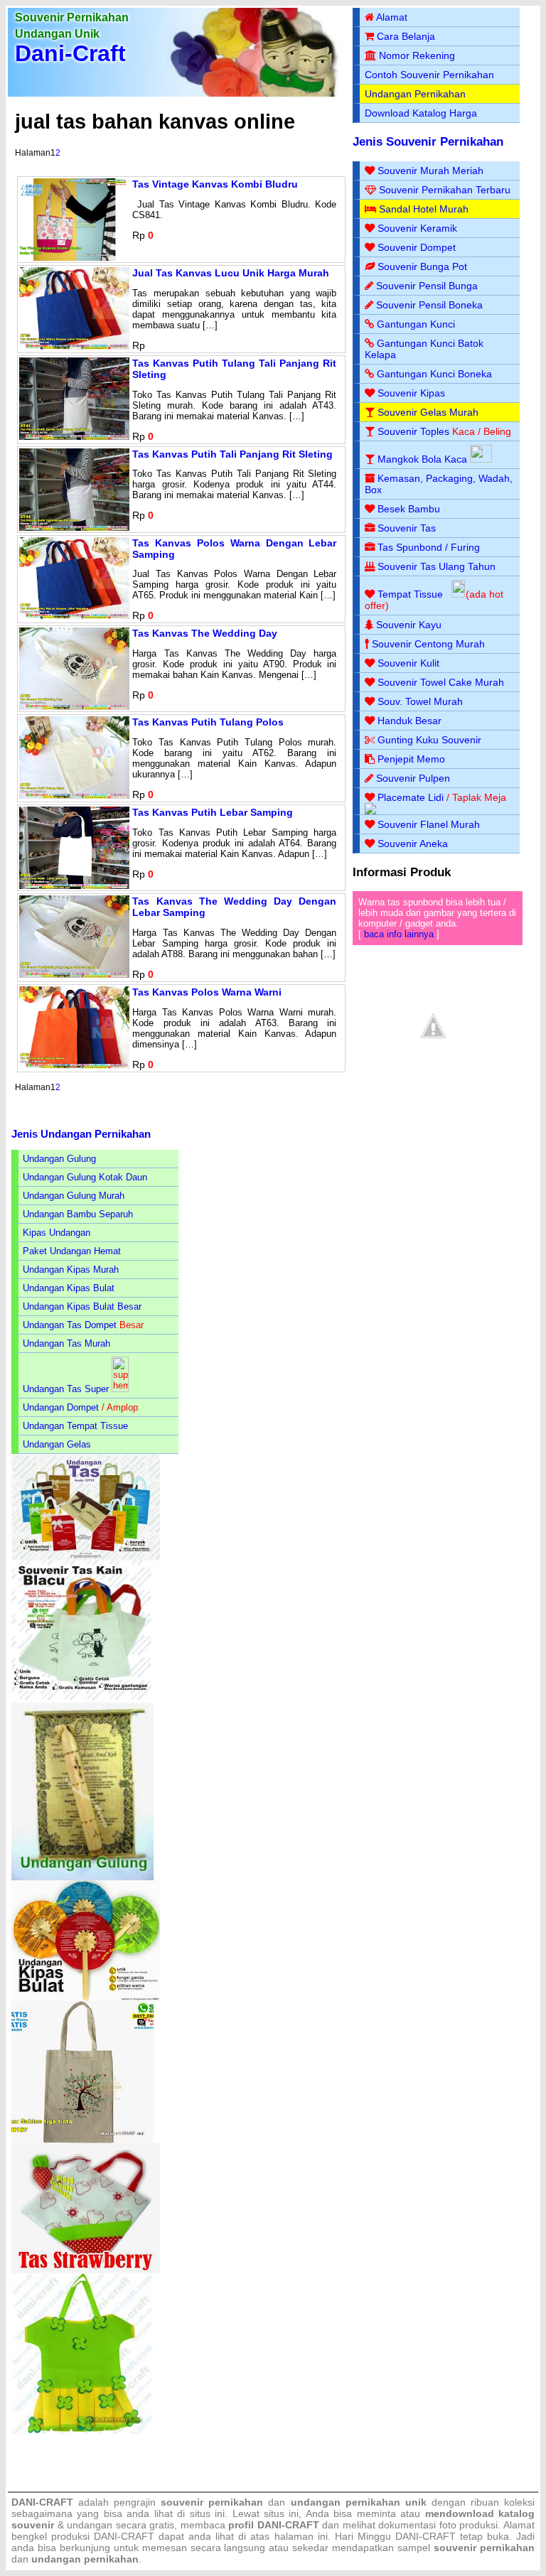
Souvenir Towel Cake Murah (441, 682)
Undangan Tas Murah (66, 1343)
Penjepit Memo (411, 759)
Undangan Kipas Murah (71, 1270)
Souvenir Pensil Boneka (429, 305)
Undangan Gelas (57, 1444)
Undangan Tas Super (66, 1389)
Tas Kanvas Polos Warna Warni (207, 992)
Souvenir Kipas (411, 393)
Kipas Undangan (57, 1233)
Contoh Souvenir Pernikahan (429, 75)
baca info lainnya (399, 934)
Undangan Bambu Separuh (78, 1214)
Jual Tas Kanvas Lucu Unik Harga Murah (231, 273)
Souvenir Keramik (417, 228)
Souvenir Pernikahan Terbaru (445, 190)
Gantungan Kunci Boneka (434, 374)
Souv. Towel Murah (420, 701)
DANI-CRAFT (425, 2536)
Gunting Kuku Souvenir (429, 740)
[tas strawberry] (86, 2270)
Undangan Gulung (59, 1159)
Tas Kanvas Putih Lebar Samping (213, 812)
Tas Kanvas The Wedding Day (205, 633)
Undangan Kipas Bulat (69, 1288)
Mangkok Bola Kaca (424, 459)
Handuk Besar (409, 721)
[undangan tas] (86, 1557)
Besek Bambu (409, 509)
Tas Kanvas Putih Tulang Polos (208, 722)
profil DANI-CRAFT (274, 2525)
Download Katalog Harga (421, 113)
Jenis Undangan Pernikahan (81, 1134)
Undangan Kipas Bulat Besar (82, 1306)
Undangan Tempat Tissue (75, 1426)
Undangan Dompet (61, 1407)
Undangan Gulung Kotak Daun (85, 1177)
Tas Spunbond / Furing (429, 547)
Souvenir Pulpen (413, 778)
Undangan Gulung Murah (74, 1196)
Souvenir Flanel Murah (429, 824)
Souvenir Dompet (417, 247)
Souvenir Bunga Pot (422, 266)
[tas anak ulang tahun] (82, 2431)
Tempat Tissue (410, 594)
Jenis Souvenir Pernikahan (428, 142)
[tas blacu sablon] (82, 2140)
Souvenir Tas (407, 528)
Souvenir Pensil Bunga (427, 286)
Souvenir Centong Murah (428, 644)
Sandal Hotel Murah (424, 209)
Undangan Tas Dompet (70, 1325)
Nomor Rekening (417, 55)
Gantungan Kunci (416, 324)
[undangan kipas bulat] (86, 1998)
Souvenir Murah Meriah (430, 171)
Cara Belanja (406, 36)
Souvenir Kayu (409, 625)
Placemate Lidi (411, 797)
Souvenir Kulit (408, 663)
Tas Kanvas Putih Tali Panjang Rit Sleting (232, 454)
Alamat (392, 17)
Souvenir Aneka (413, 844)
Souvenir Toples (413, 431)
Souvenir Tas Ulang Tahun (437, 566)
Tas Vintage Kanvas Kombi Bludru (215, 184)
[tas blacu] (82, 1699)
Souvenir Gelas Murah (428, 412)
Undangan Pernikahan (415, 94)
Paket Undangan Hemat (72, 1251)
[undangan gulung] (82, 1877)
